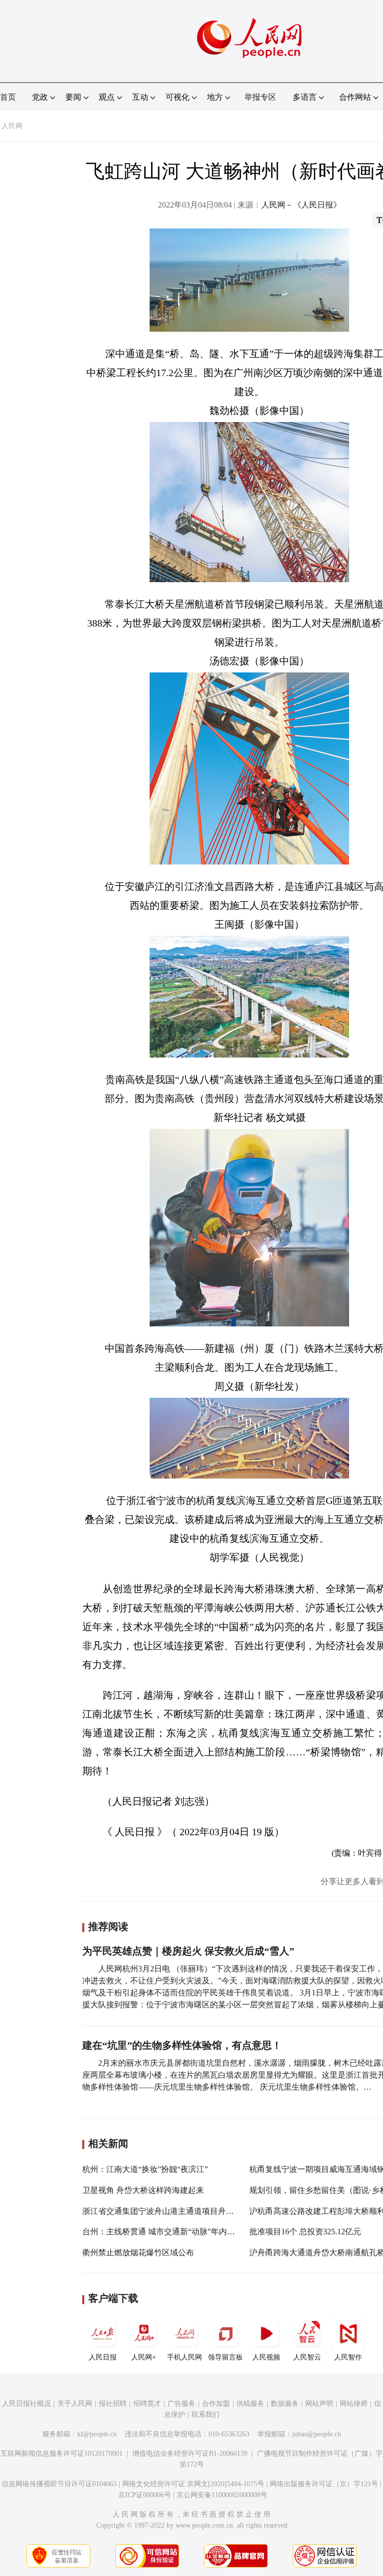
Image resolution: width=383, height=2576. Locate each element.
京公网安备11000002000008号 (222, 2495)
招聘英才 (147, 2404)
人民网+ (144, 2357)
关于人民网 (75, 2404)
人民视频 (266, 2357)
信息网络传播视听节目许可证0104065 (59, 2484)
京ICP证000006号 (145, 2495)
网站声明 (319, 2404)
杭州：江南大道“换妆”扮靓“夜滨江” (145, 2169)
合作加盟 (216, 2404)
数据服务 (285, 2404)
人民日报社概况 (26, 2404)
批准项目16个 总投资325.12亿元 (305, 2232)
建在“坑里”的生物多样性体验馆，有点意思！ (182, 2045)
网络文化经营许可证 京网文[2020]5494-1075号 (193, 2484)
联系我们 (205, 2415)
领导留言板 (225, 2357)
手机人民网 (185, 2357)
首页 (8, 97)
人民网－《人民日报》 (301, 205)
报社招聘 (113, 2404)
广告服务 (182, 2404)
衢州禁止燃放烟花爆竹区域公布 (138, 2253)
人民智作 (348, 2357)
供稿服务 (250, 2404)
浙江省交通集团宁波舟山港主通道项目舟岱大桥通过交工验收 (190, 2211)
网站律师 (354, 2404)
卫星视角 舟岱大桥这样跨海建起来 (143, 2190)
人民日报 (103, 2357)
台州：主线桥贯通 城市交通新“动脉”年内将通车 (167, 2232)
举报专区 (260, 97)
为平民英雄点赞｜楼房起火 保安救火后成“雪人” (188, 1951)
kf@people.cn (97, 2434)
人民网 (12, 126)
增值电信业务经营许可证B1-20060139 (190, 2454)
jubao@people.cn (317, 2434)
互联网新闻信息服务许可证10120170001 (62, 2454)
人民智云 (307, 2357)
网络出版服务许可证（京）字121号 (324, 2484)
